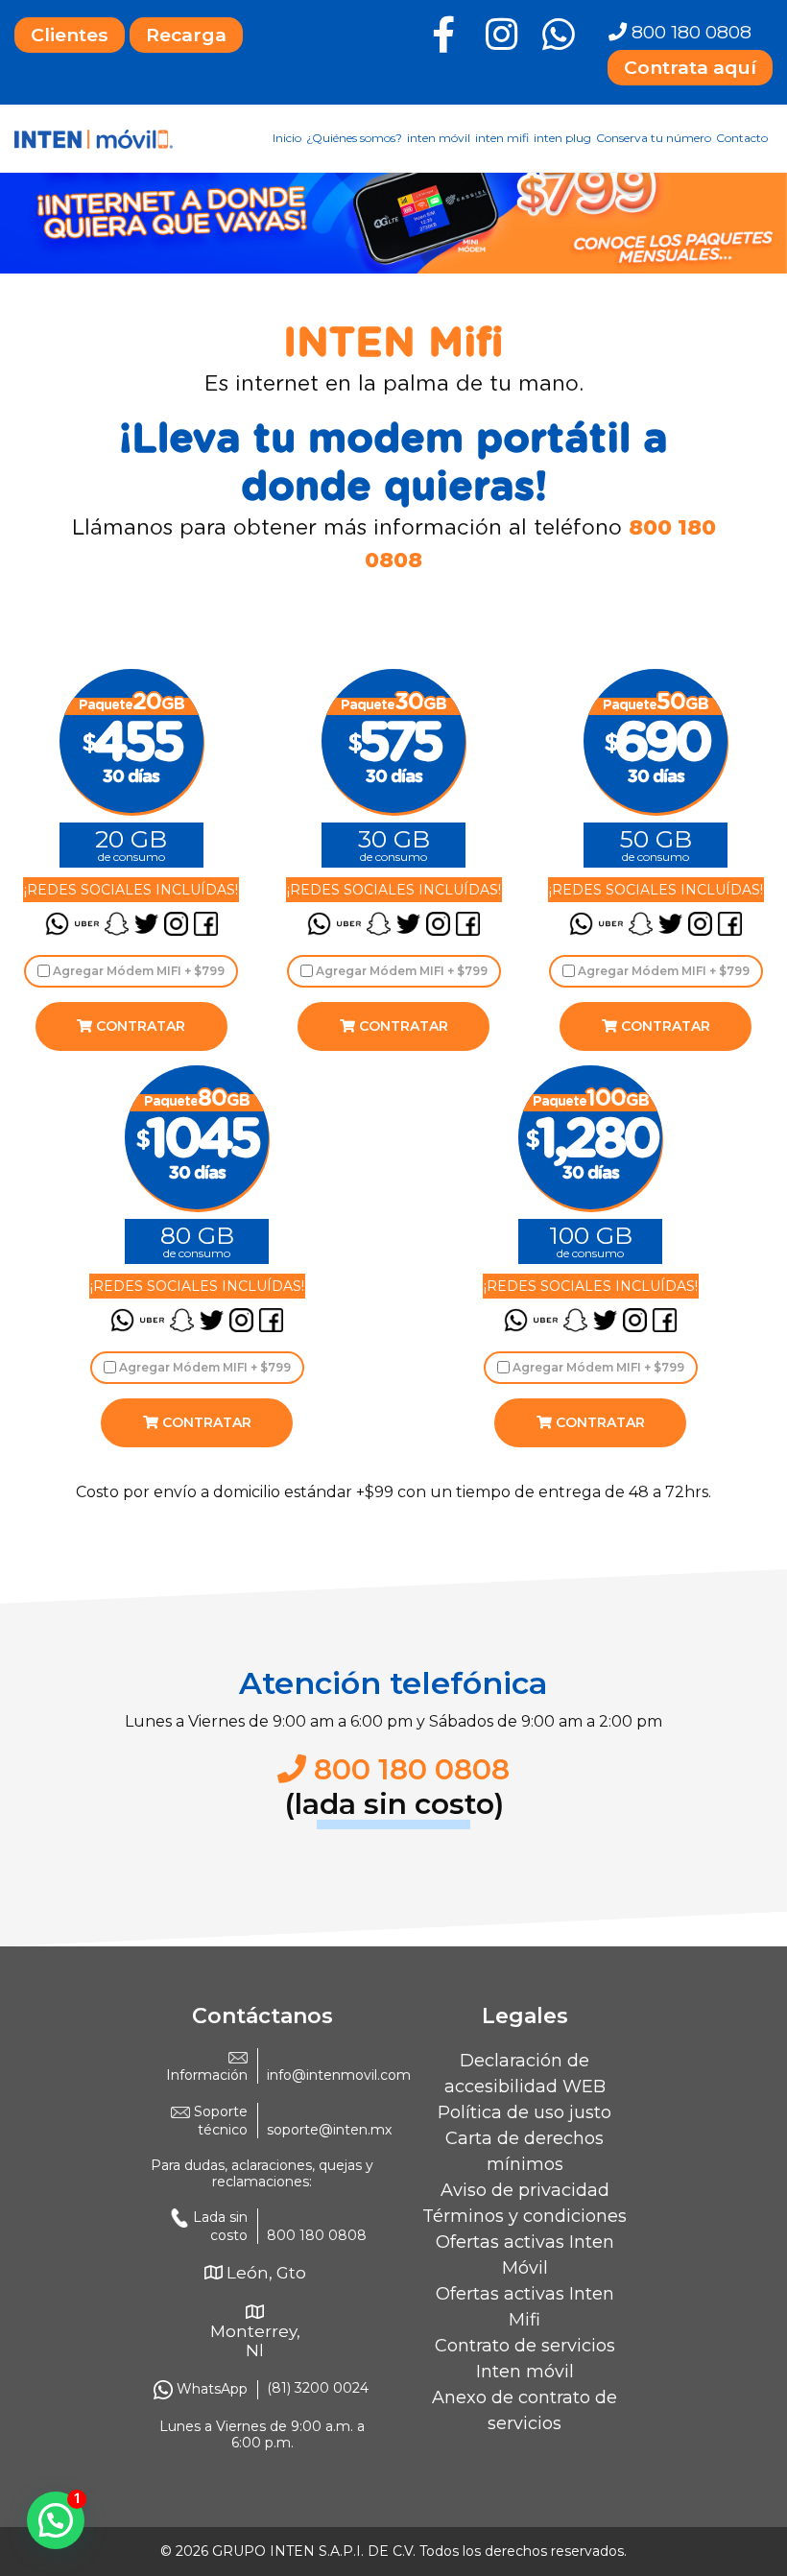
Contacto (742, 138)
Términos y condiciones (525, 2216)
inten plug (562, 138)
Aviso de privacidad (525, 2190)
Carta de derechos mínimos (525, 2151)
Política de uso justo (525, 2112)
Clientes (70, 35)
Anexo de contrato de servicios (525, 2410)
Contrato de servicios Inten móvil (525, 2359)
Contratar (139, 1026)
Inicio (287, 138)
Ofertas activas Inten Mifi (525, 2307)
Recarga (186, 35)
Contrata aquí (690, 67)
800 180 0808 (689, 32)
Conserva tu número (654, 138)
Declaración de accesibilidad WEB (525, 2074)
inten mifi (502, 138)
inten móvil (439, 138)
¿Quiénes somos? (354, 138)
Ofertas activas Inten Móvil (525, 2255)
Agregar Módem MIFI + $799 (137, 971)
